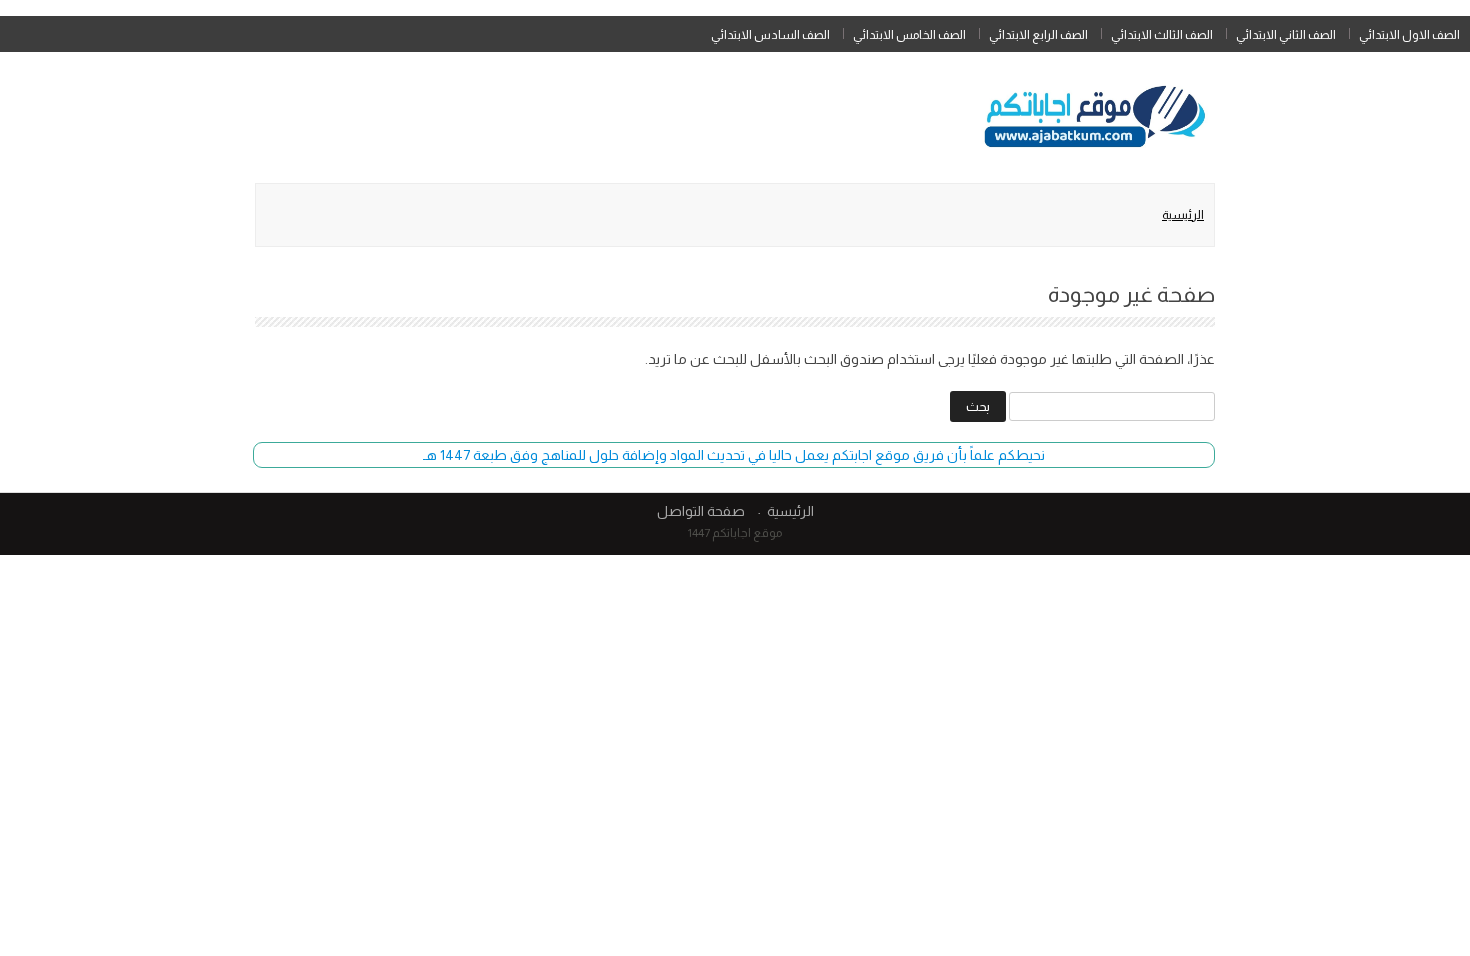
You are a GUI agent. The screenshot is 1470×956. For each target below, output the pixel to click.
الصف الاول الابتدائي (1409, 35)
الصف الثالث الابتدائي (1162, 35)
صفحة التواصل (701, 511)
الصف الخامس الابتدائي (909, 35)
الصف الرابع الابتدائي (1038, 35)
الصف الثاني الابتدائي (1286, 35)
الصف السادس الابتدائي (770, 35)
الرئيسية (1183, 215)
